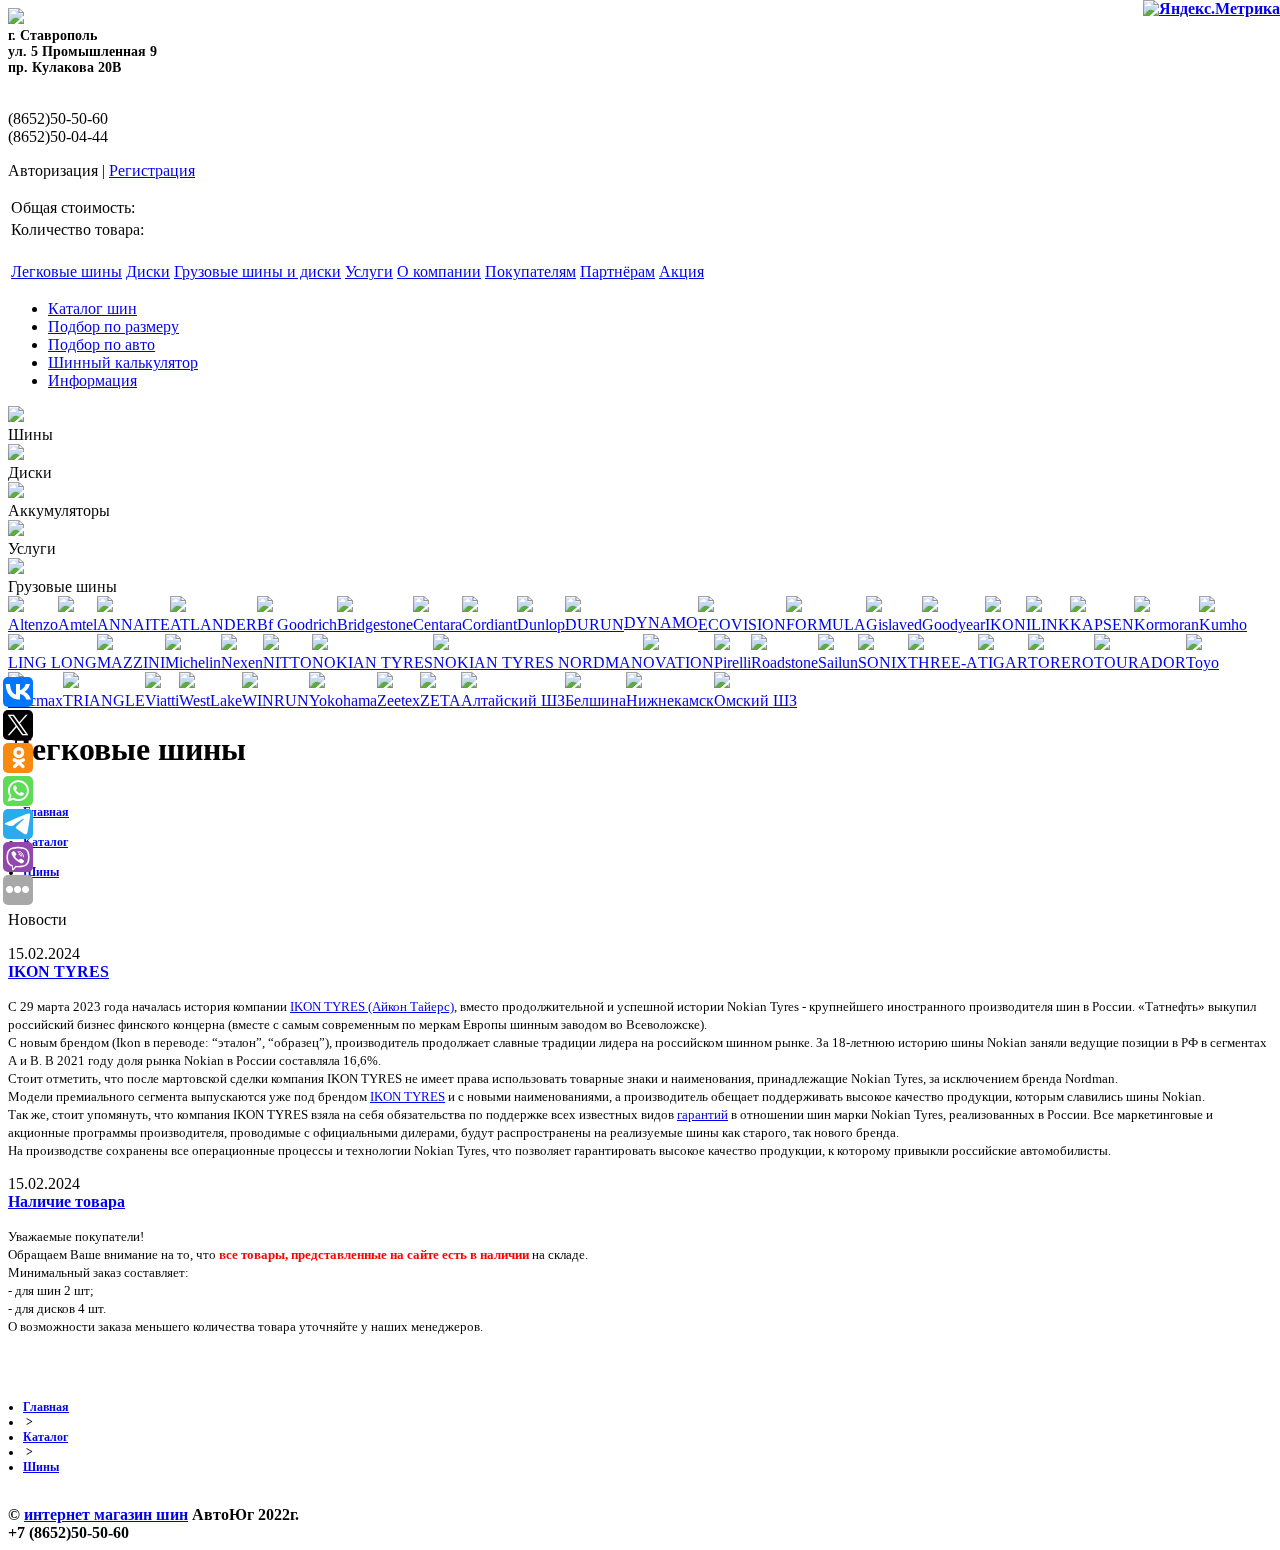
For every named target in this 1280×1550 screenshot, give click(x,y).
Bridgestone (375, 624)
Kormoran (1166, 624)
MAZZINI (131, 662)
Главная (46, 812)
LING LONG (52, 662)
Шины (41, 872)
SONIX (883, 662)
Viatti (162, 700)
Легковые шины (66, 271)
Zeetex (398, 700)
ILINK (1048, 624)
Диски (148, 271)
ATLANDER (213, 624)
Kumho (1223, 624)
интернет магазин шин (106, 1514)
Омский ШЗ (755, 700)
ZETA (440, 700)
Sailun (838, 662)
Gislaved (894, 624)
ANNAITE (133, 624)
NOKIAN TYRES (372, 662)
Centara (437, 624)
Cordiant (489, 624)
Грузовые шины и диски (257, 271)
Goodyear (953, 624)
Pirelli (732, 662)
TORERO (1061, 662)
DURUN (594, 624)
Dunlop (541, 624)
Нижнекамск (670, 700)
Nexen (242, 662)
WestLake (210, 700)
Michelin (193, 662)
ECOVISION (742, 624)
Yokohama (343, 700)
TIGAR (1003, 662)
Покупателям (530, 271)
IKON (1005, 624)
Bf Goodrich (297, 624)
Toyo (1202, 662)
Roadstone (784, 662)
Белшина (595, 700)
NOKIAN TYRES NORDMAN (538, 662)
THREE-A (943, 662)
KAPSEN (1102, 624)
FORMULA (826, 624)
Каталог (45, 842)
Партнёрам (617, 271)
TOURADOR (1140, 662)
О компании (439, 271)
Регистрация (152, 170)
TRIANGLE (104, 700)
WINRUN (275, 700)
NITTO (287, 662)
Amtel (77, 624)
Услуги (369, 271)
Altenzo (33, 624)
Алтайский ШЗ (513, 700)
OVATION (678, 662)
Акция (681, 271)
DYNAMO (661, 622)
